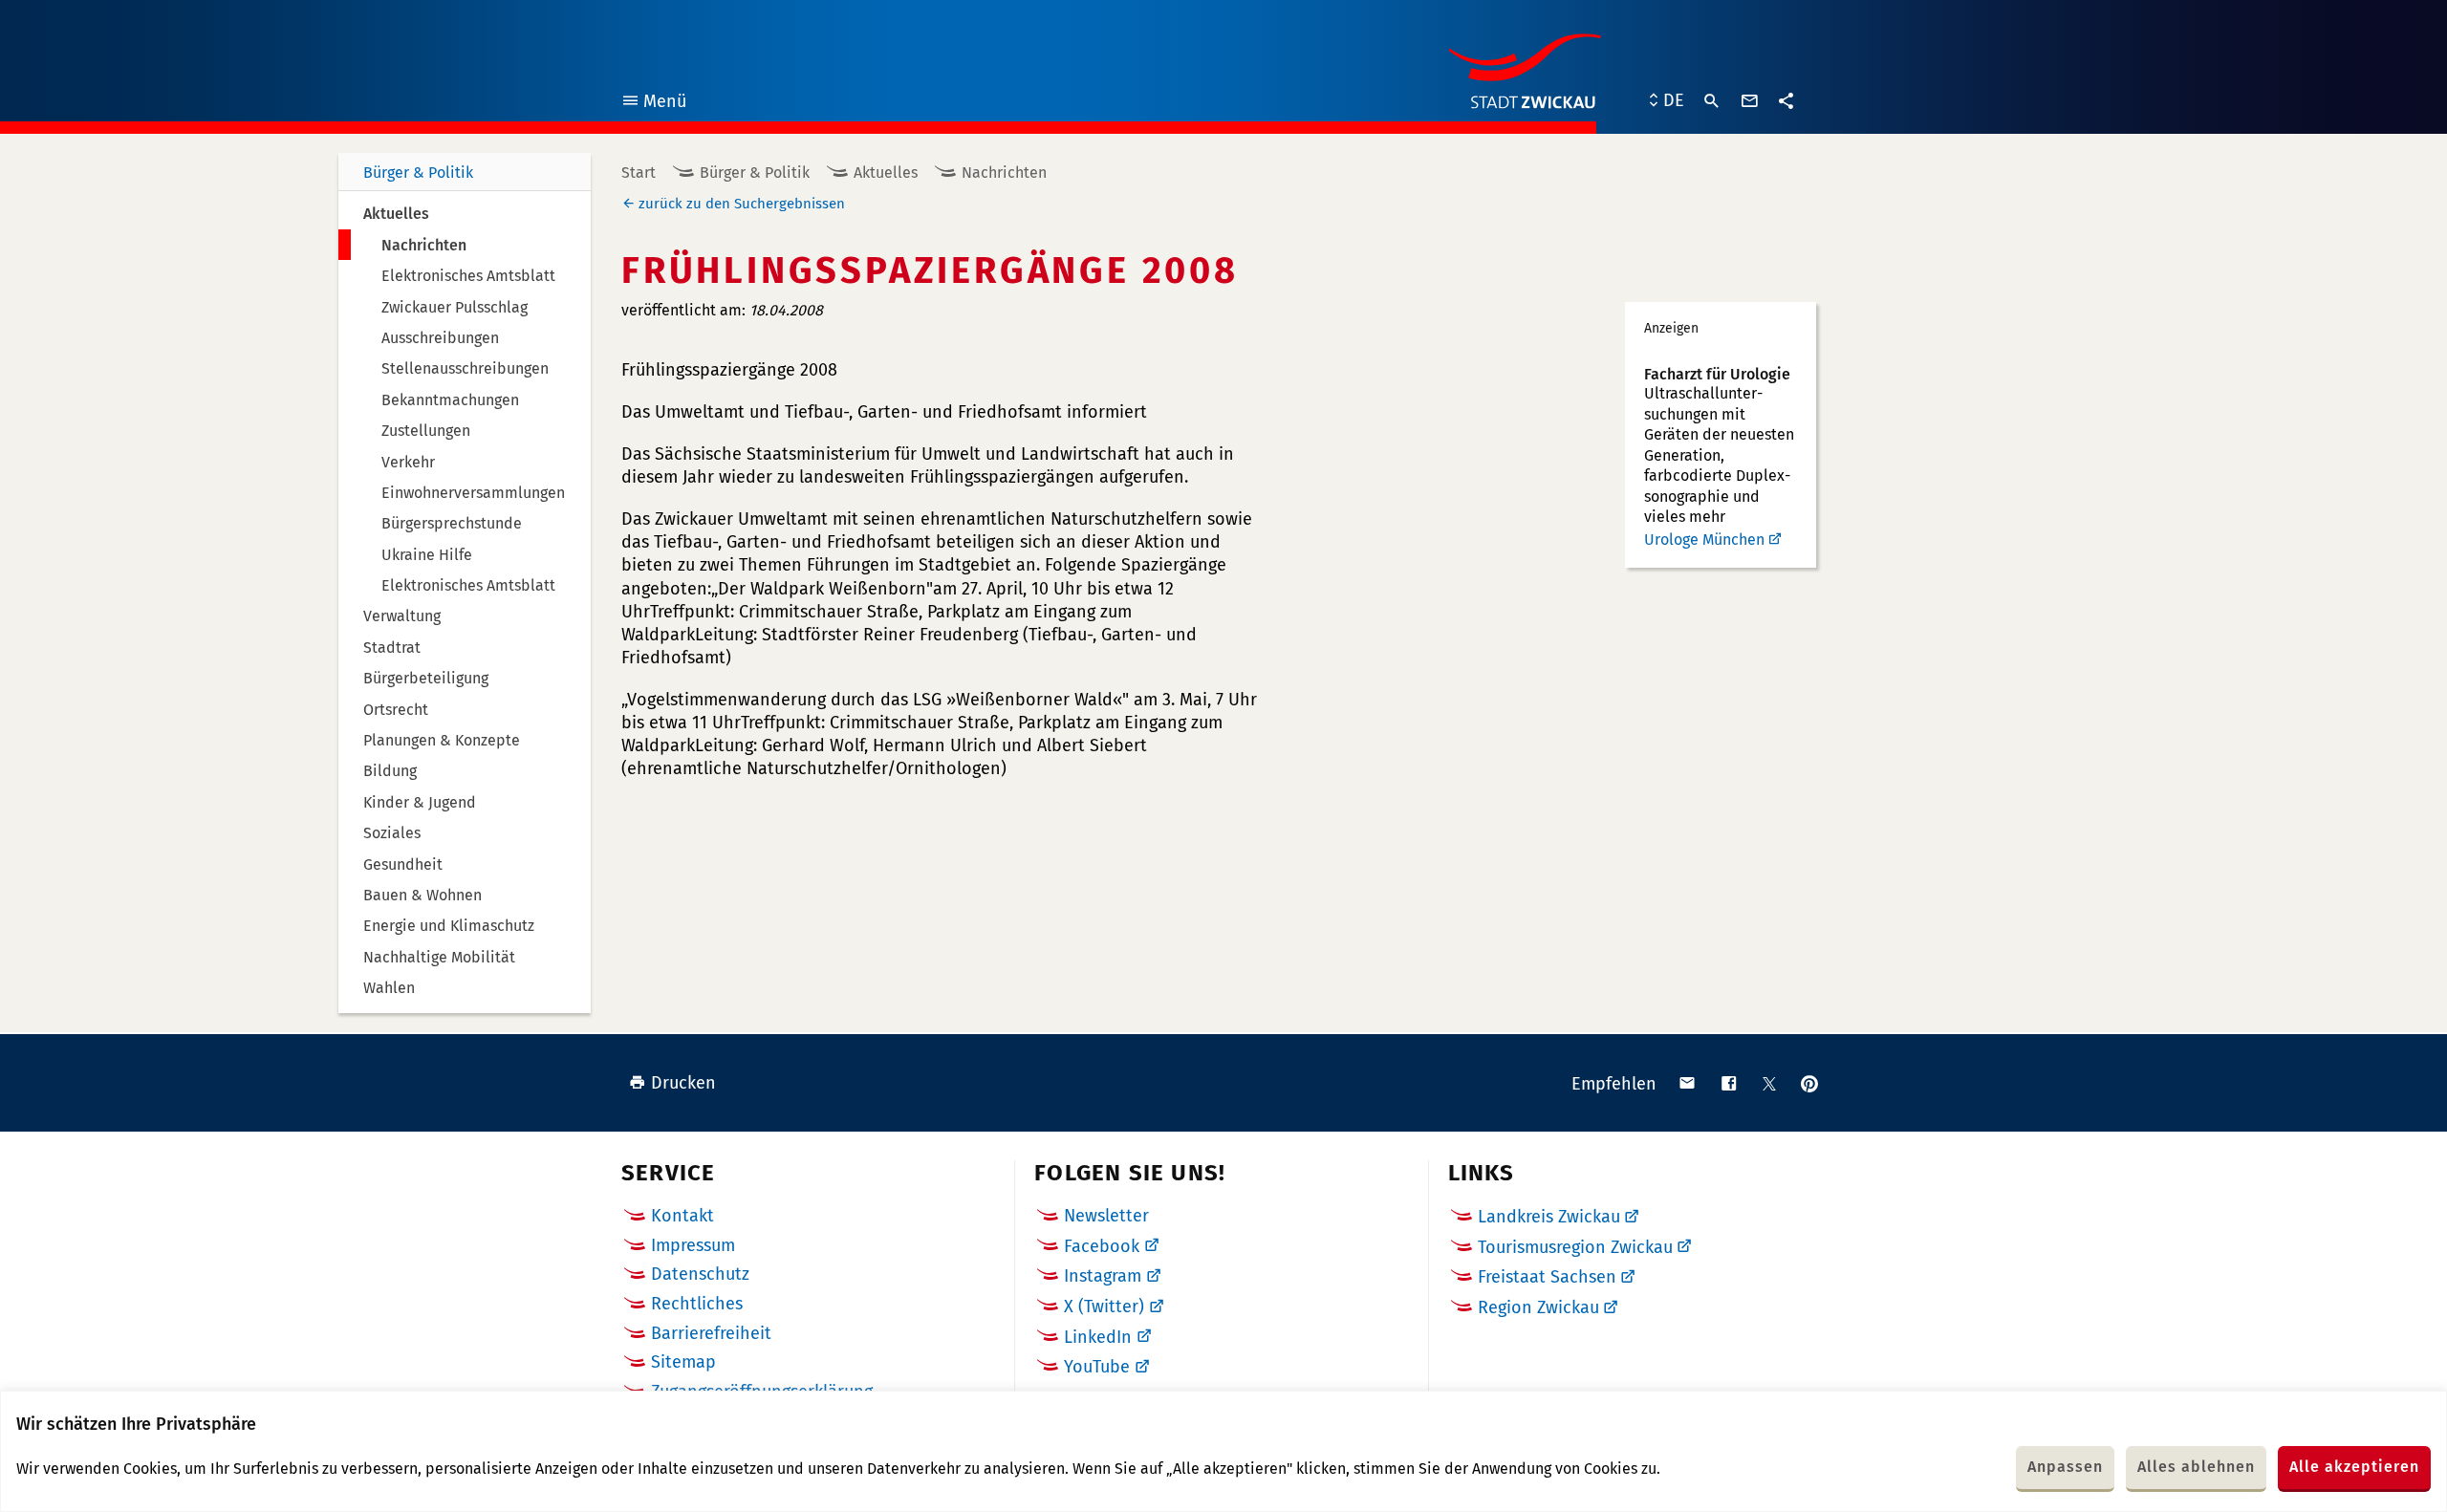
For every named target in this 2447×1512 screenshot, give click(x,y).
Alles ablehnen (2196, 1467)
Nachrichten (1004, 173)
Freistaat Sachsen (1547, 1277)
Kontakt (682, 1216)
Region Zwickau (1538, 1307)
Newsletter (1106, 1216)
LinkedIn (1098, 1337)
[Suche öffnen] (1712, 101)
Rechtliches (697, 1304)
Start (639, 173)
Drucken (683, 1083)
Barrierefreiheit (711, 1333)
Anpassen (2065, 1467)
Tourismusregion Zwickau (1575, 1247)
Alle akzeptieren (2354, 1467)
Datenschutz (700, 1274)
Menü (653, 104)
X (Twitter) (1104, 1307)
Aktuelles (886, 173)
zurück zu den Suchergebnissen (742, 204)
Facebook (1102, 1246)
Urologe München (1704, 540)
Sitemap (683, 1362)
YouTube (1097, 1367)
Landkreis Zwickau (1549, 1217)
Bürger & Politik (418, 173)
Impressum (693, 1245)
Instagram (1103, 1276)
